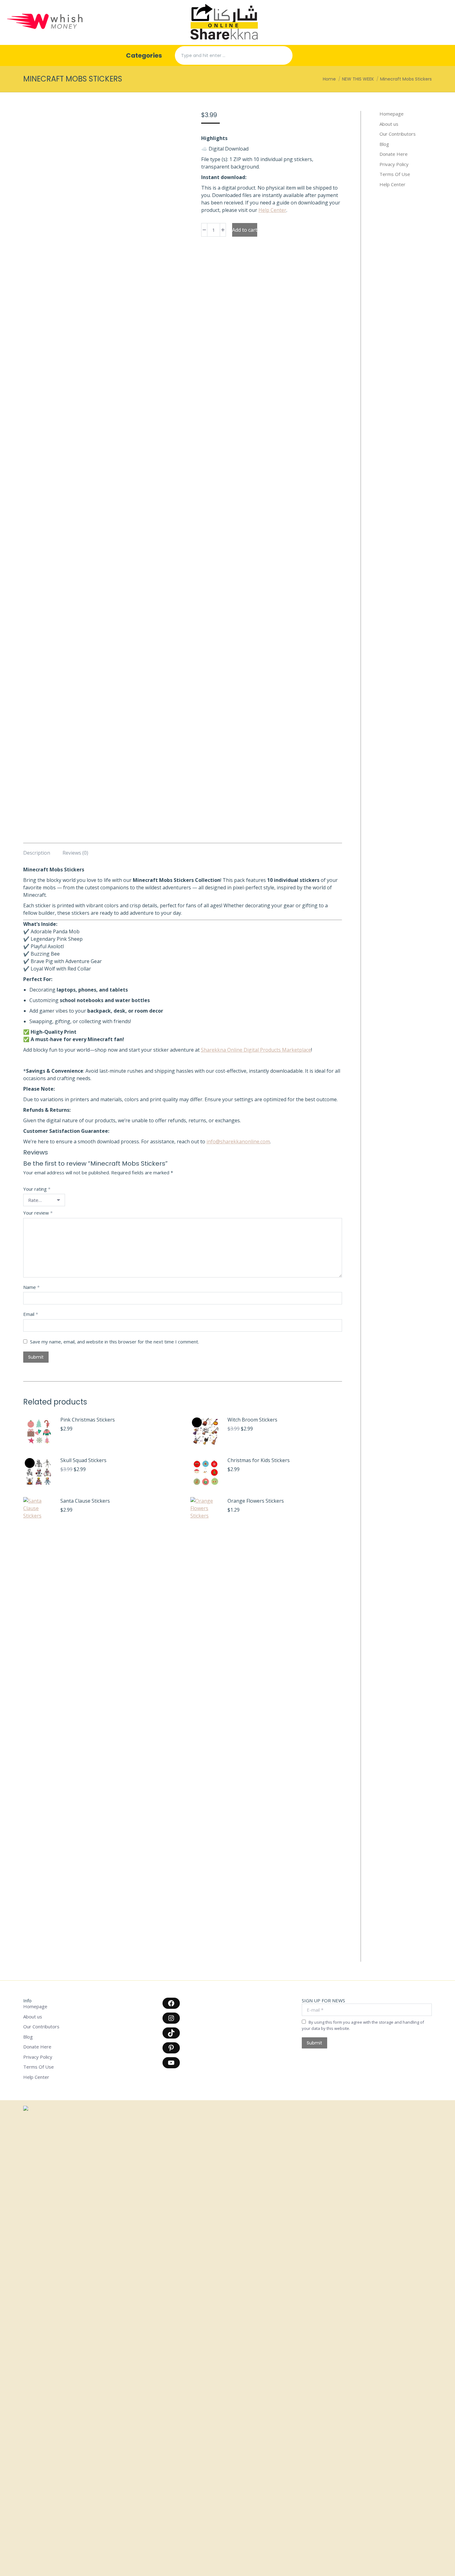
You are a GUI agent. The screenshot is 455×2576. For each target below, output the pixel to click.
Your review (38, 1213)
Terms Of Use (395, 174)
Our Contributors (398, 134)
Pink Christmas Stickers (88, 1420)
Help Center (272, 210)
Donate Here (394, 154)
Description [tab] (37, 853)
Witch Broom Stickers (252, 1420)
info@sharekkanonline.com (238, 1141)
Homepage (392, 114)
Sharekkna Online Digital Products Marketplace (256, 1050)
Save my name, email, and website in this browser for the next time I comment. (115, 1342)
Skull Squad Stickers (83, 1460)
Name (31, 1287)
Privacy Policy (394, 164)
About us (389, 124)
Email (31, 1314)
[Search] (283, 55)
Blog (384, 144)
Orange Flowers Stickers (256, 1501)
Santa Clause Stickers (85, 1501)
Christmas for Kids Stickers (259, 1460)
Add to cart (245, 230)
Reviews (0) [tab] (75, 853)
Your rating (37, 1189)
